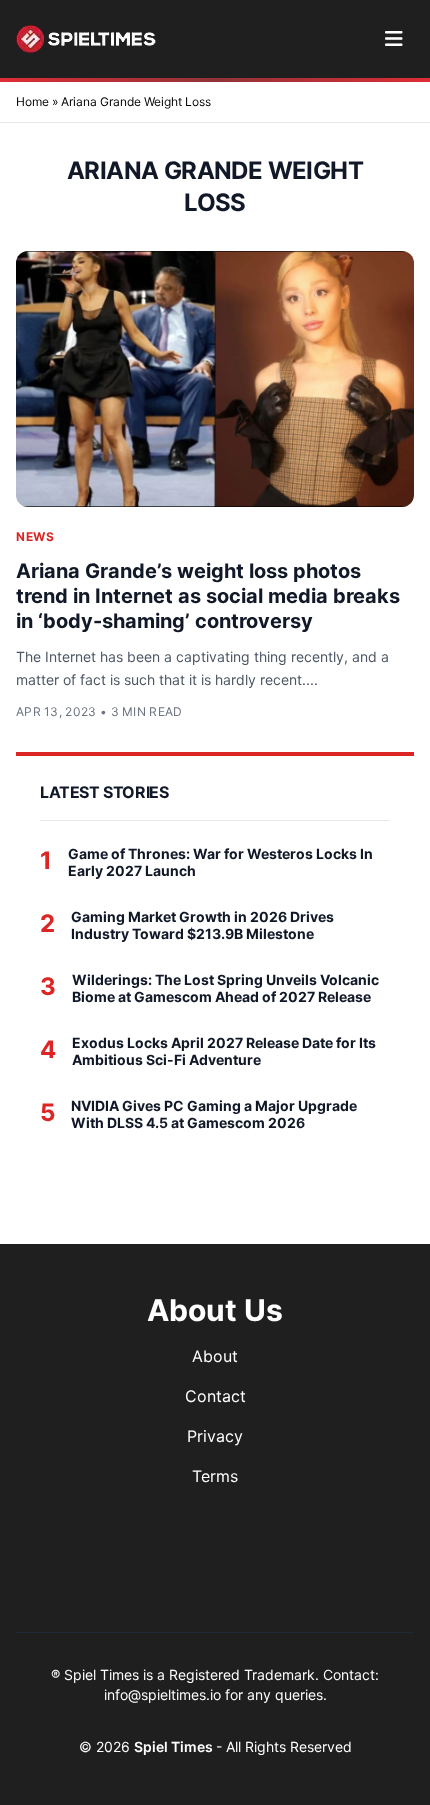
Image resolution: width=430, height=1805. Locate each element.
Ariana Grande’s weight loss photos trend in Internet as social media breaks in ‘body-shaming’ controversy (208, 596)
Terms (215, 1476)
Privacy (215, 1436)
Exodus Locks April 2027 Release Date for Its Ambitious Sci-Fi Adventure (224, 1051)
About (215, 1356)
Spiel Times (175, 1746)
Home (32, 101)
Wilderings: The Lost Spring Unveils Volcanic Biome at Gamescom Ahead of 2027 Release (225, 988)
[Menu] (393, 39)
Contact (215, 1396)
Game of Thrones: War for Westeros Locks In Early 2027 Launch (220, 862)
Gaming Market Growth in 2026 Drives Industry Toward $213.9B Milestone (202, 925)
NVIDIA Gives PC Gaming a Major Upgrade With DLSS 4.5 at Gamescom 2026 (214, 1114)
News (35, 536)
